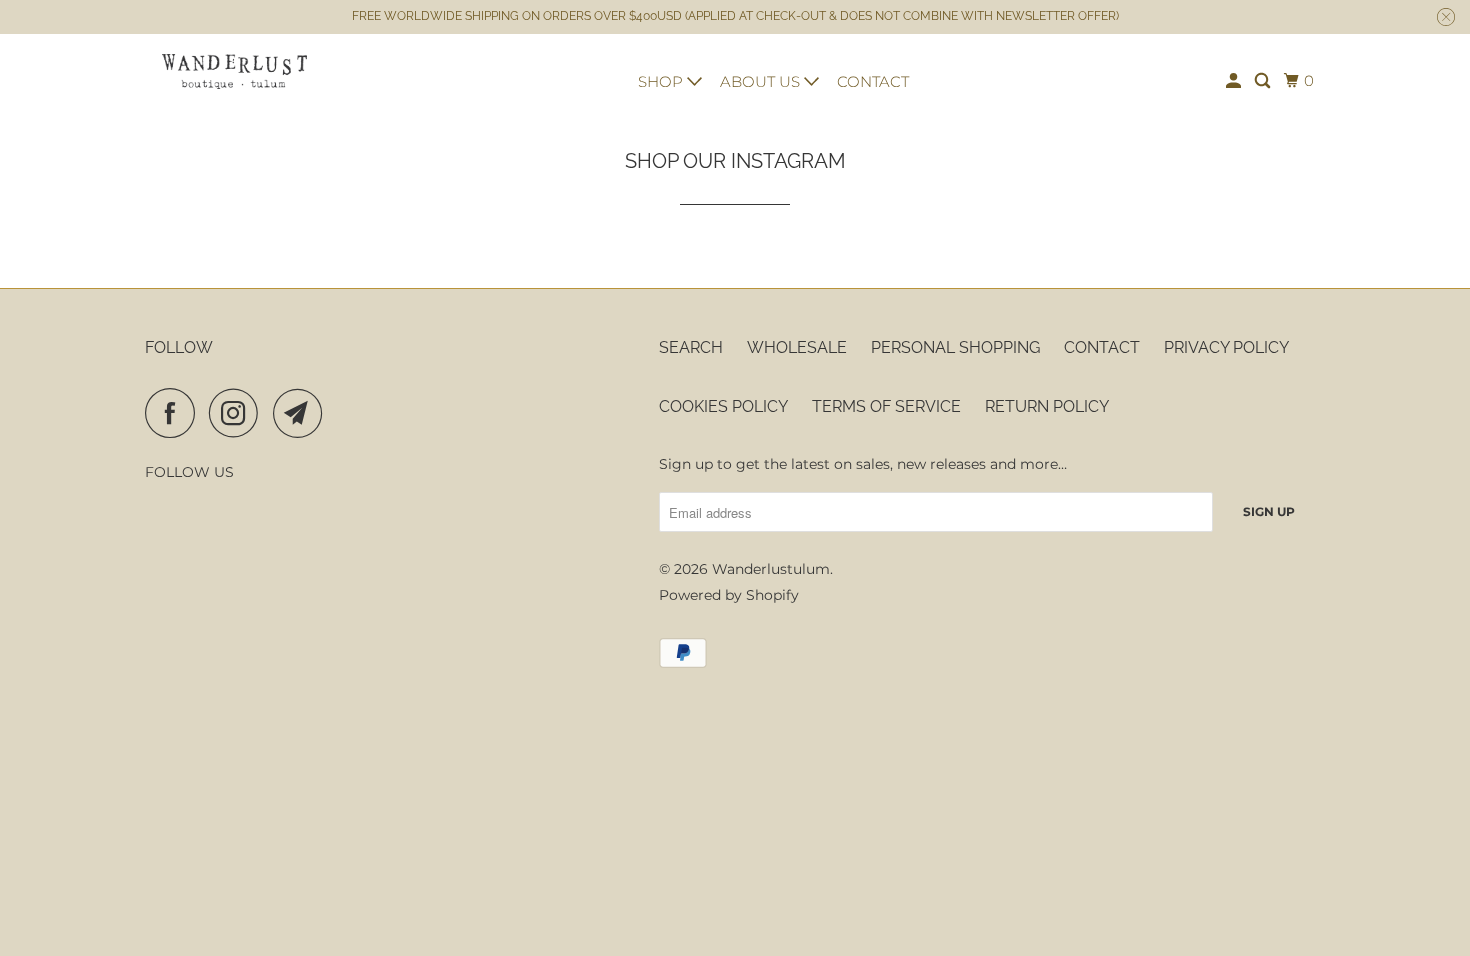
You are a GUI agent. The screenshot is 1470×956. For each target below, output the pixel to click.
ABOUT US (762, 81)
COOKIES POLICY (723, 406)
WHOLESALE (797, 347)
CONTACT (873, 81)
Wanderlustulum (771, 569)
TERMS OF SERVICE (886, 406)
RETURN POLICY (1047, 406)
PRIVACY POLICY (1226, 347)
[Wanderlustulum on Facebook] (175, 413)
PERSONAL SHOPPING (955, 347)
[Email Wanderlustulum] (303, 413)
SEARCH (691, 347)
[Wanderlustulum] (235, 71)
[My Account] (1235, 81)
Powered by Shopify (729, 595)
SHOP (662, 81)
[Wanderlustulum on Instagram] (239, 413)
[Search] (1264, 81)
